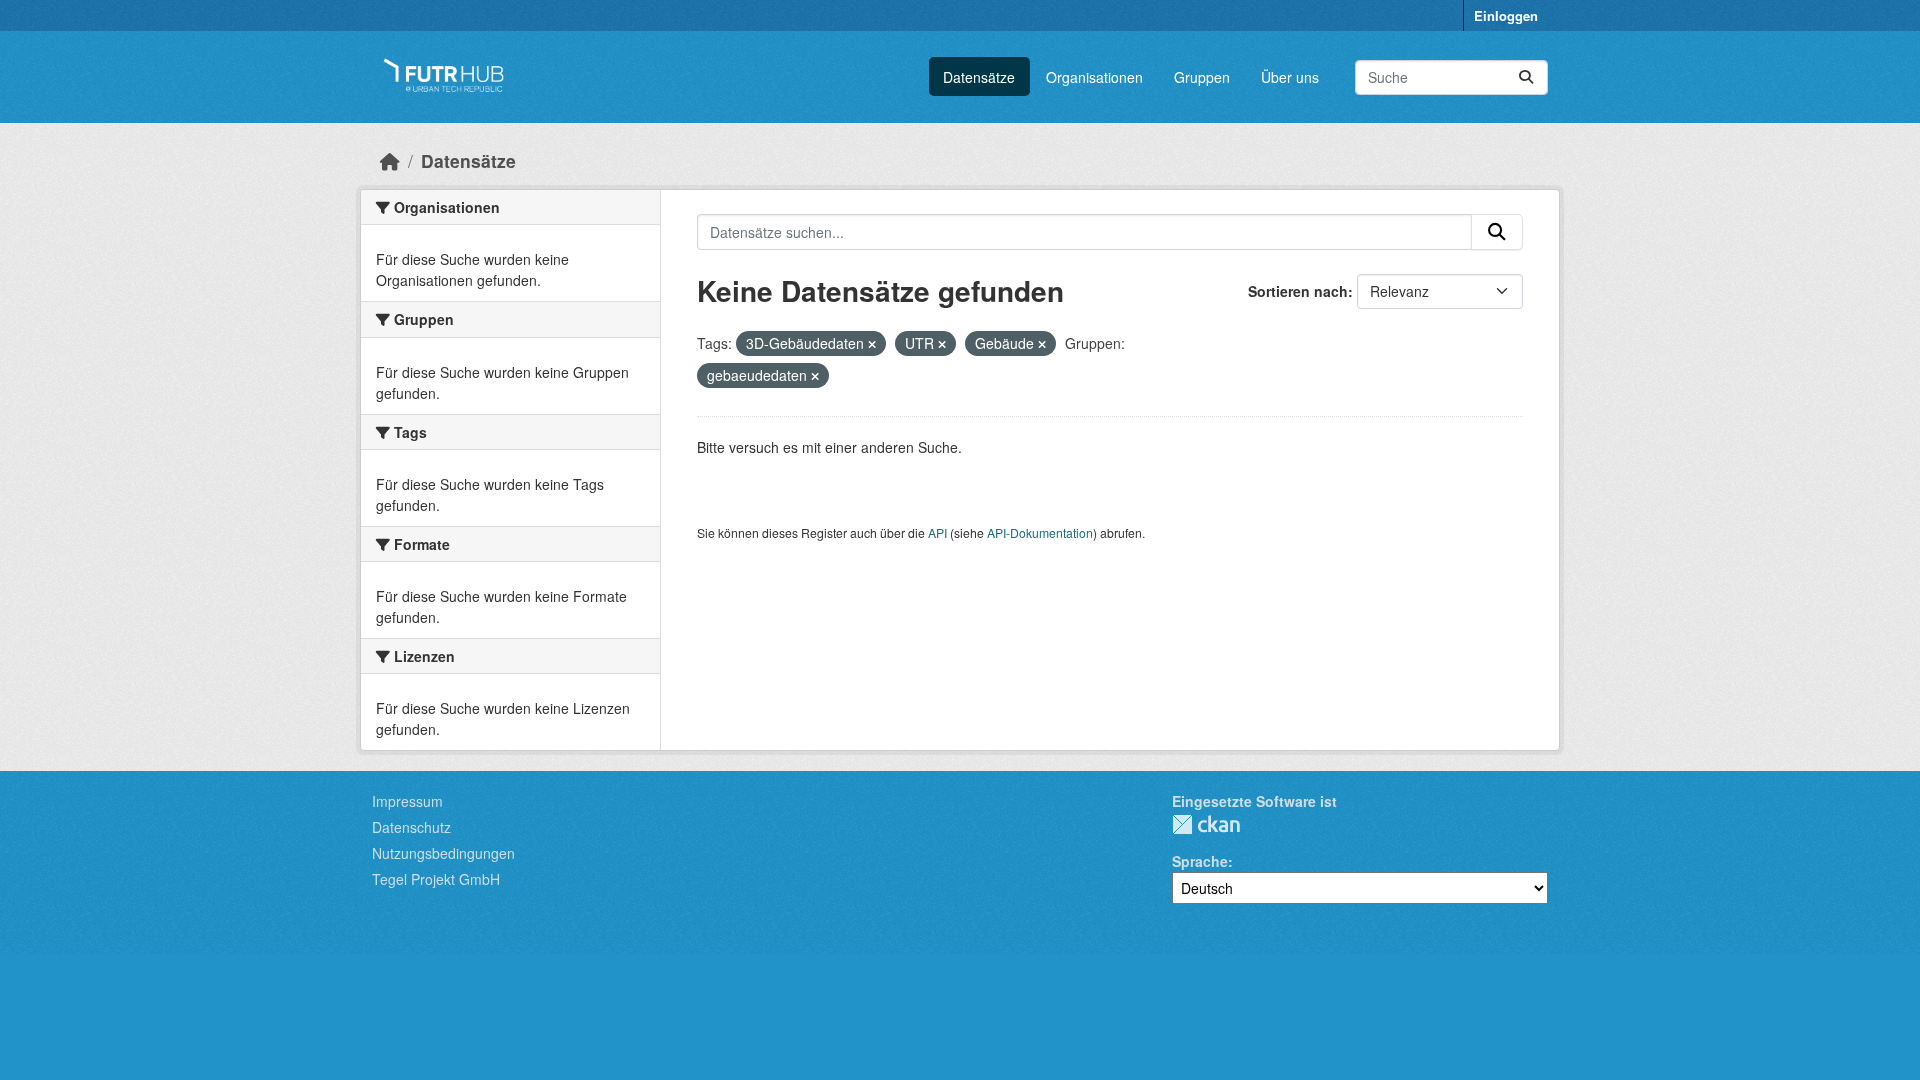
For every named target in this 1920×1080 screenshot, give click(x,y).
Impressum (407, 801)
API (937, 532)
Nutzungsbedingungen (443, 853)
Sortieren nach (1298, 291)
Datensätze (979, 77)
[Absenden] (1526, 77)
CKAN (1206, 824)
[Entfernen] (872, 344)
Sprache (1200, 861)
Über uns (1290, 77)
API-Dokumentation (1040, 532)
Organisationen (1094, 77)
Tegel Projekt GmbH (436, 879)
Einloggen (1506, 15)
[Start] (390, 160)
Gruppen (1202, 77)
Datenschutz (411, 827)
